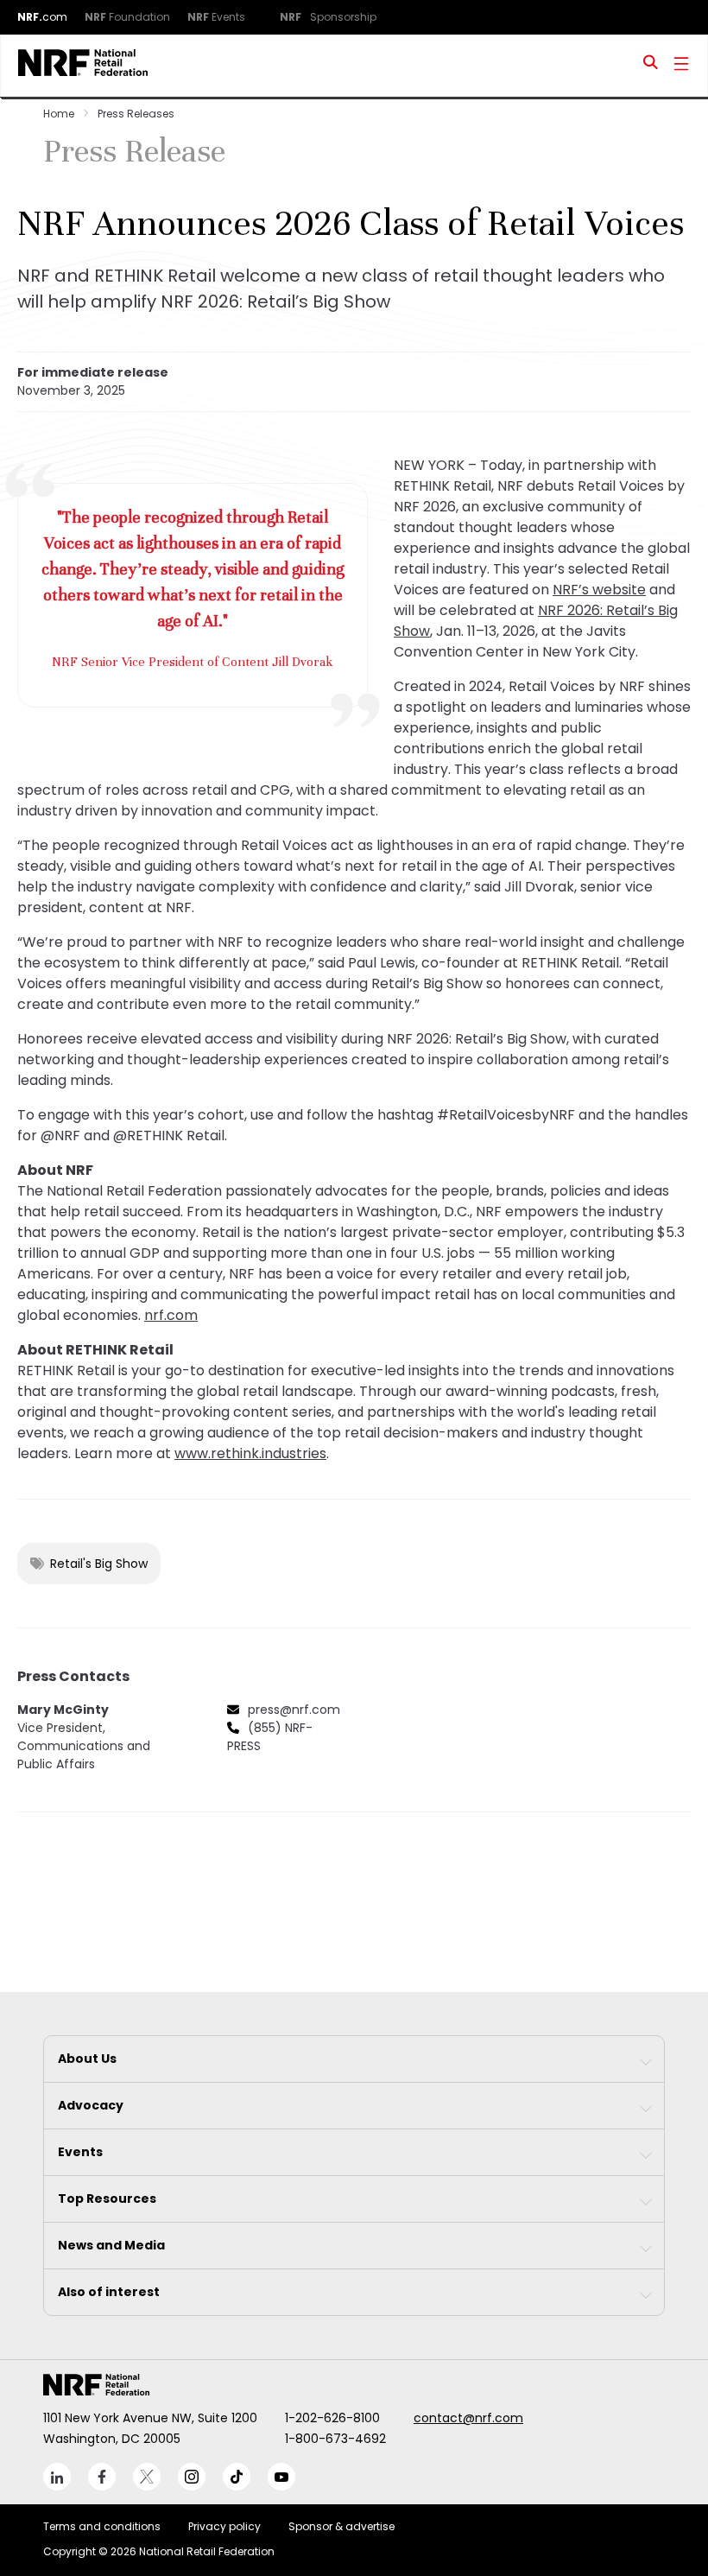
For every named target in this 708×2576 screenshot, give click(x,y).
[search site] (651, 66)
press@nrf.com (294, 1710)
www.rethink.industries (250, 1453)
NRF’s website (599, 590)
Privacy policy (224, 2526)
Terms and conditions (102, 2526)
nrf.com (171, 1315)
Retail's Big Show (99, 1564)
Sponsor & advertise (341, 2526)
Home (59, 114)
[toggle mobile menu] (681, 66)
